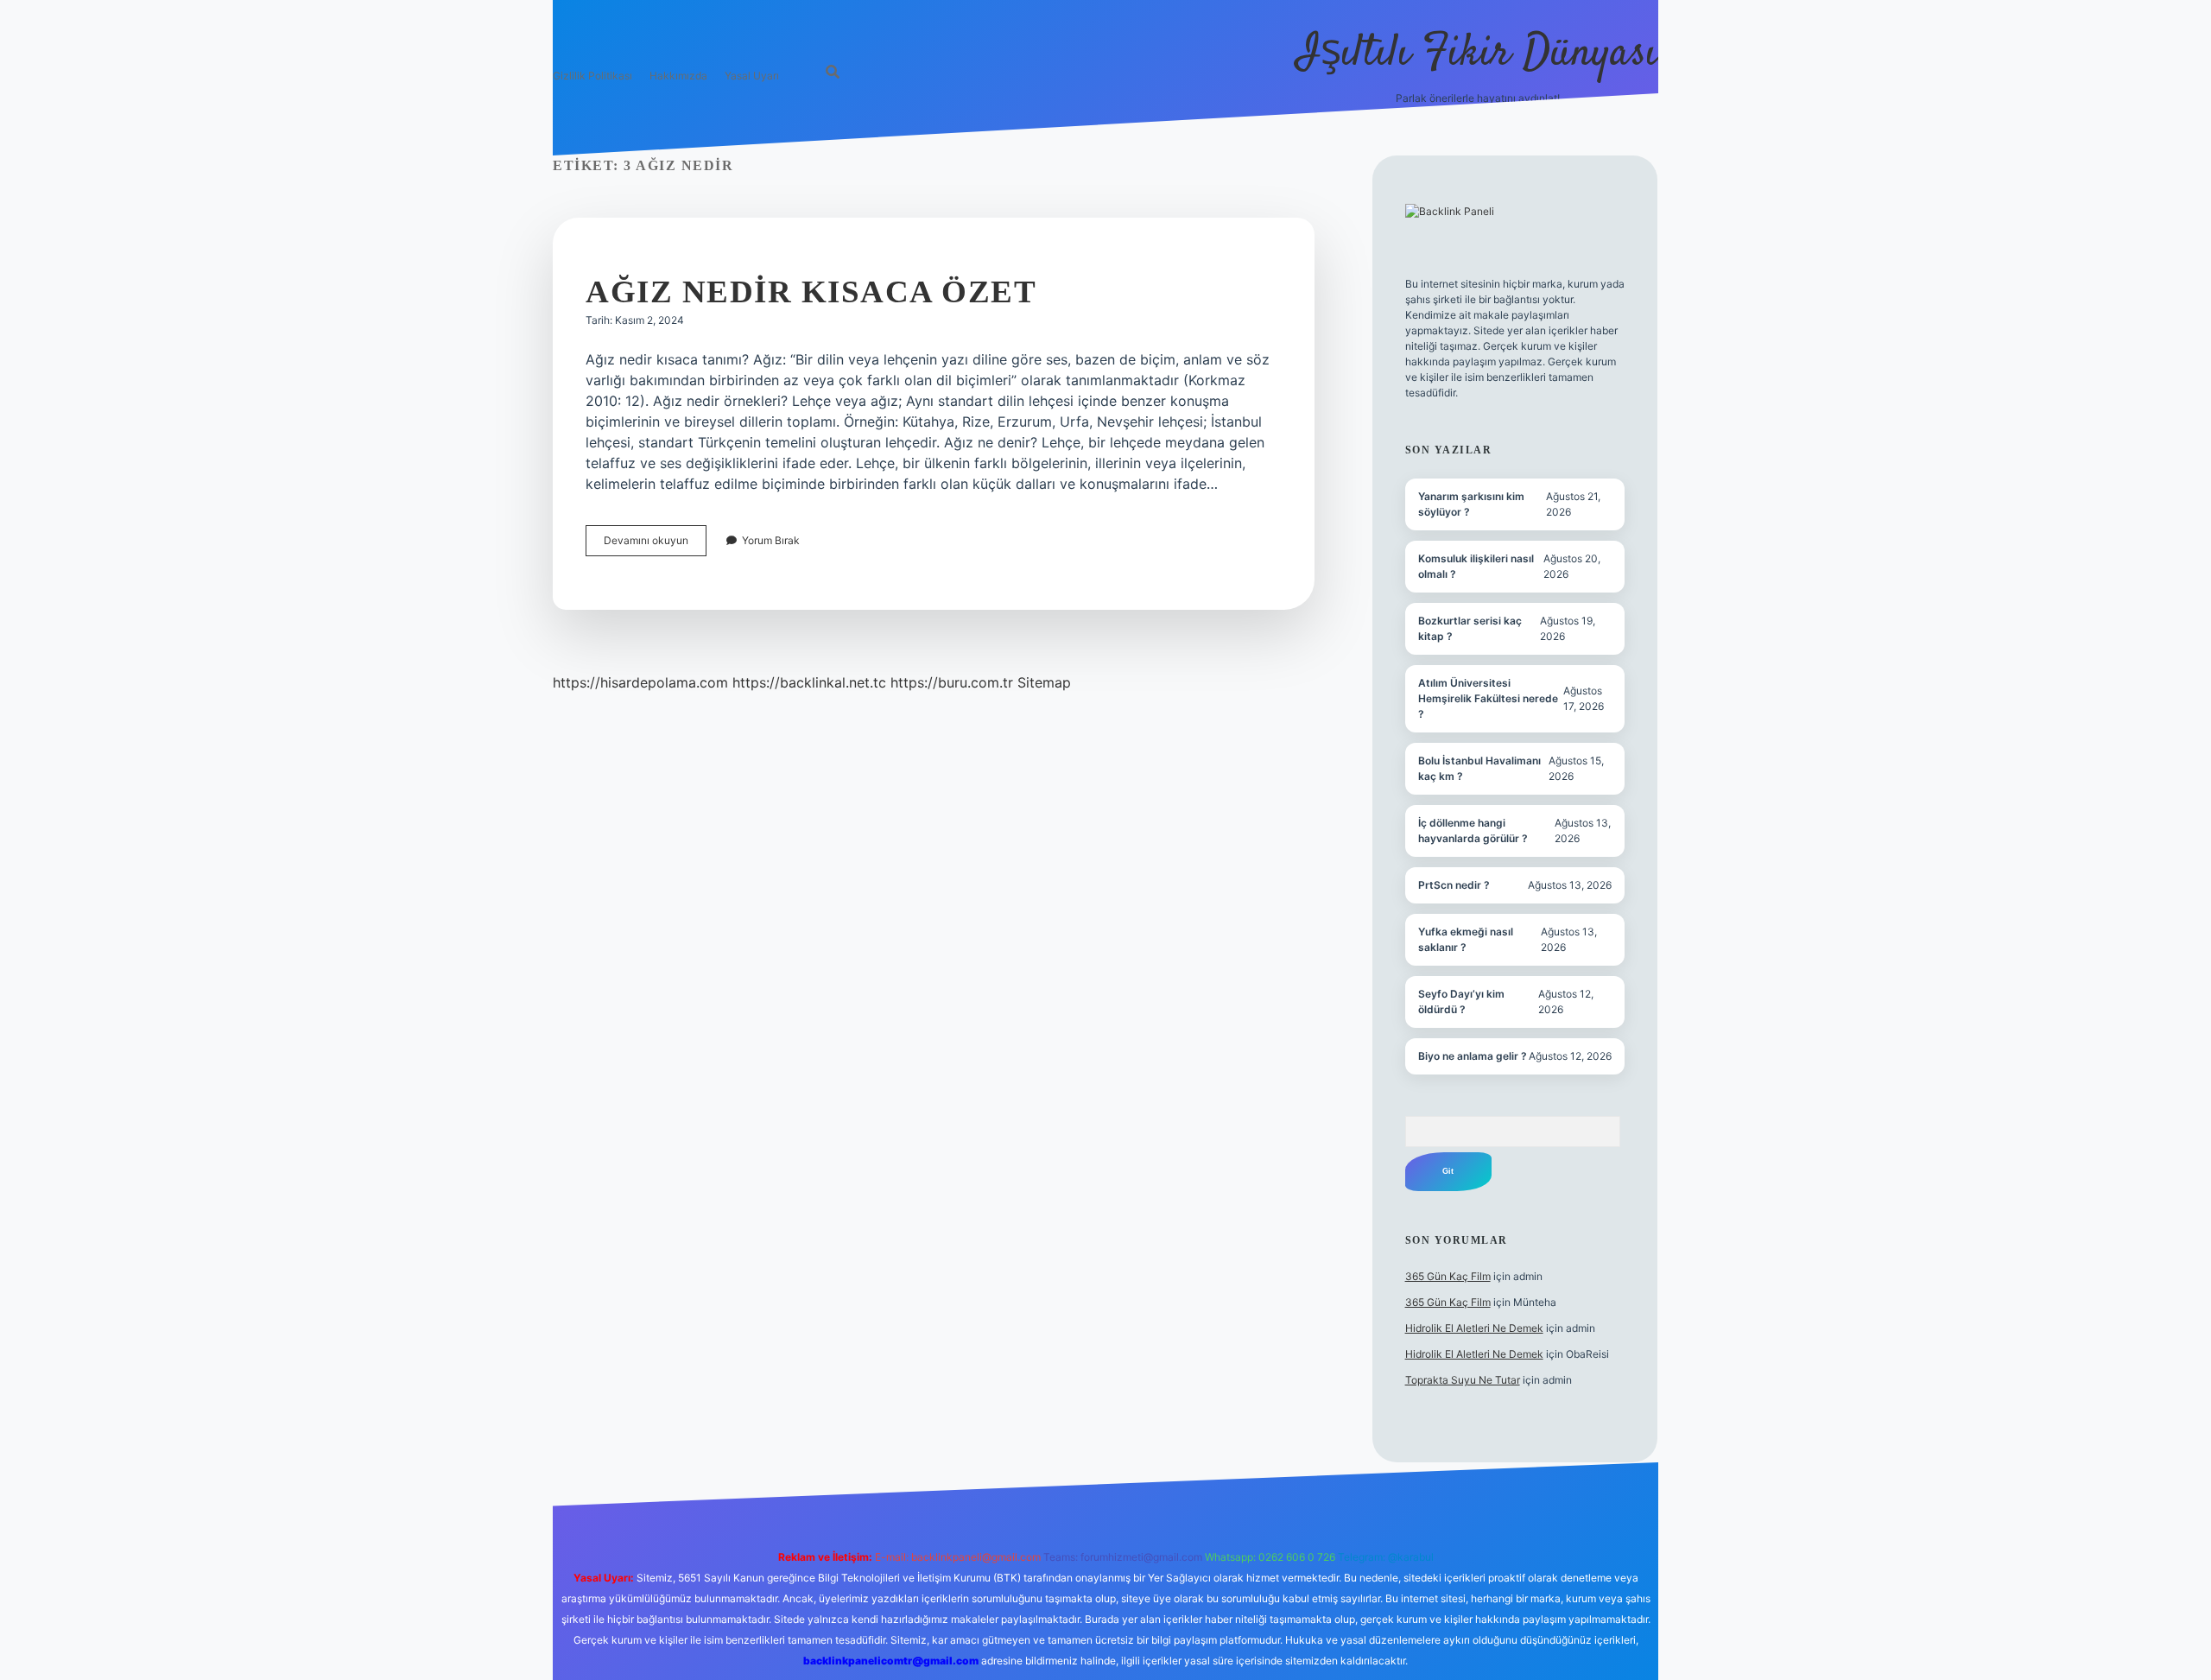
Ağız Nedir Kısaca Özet (811, 292)
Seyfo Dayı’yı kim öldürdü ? (1461, 1002)
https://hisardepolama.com (640, 682)
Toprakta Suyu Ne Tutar (1463, 1380)
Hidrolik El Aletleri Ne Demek (1474, 1328)
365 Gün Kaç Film (1448, 1276)
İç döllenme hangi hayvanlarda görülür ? (1473, 830)
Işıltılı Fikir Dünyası (1478, 54)
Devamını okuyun (655, 545)
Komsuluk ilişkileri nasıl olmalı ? (1476, 566)
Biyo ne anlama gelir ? (1473, 1056)
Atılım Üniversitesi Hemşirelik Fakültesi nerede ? (1488, 698)
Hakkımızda (678, 76)
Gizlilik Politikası (592, 76)
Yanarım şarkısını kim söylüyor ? (1471, 504)
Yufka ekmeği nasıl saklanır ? (1466, 939)
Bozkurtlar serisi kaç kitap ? (1470, 628)
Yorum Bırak (771, 540)
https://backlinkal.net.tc (809, 682)
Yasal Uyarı (752, 76)
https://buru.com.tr (952, 682)
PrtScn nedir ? (1454, 885)
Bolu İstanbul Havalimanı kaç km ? (1479, 768)
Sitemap (1044, 682)
